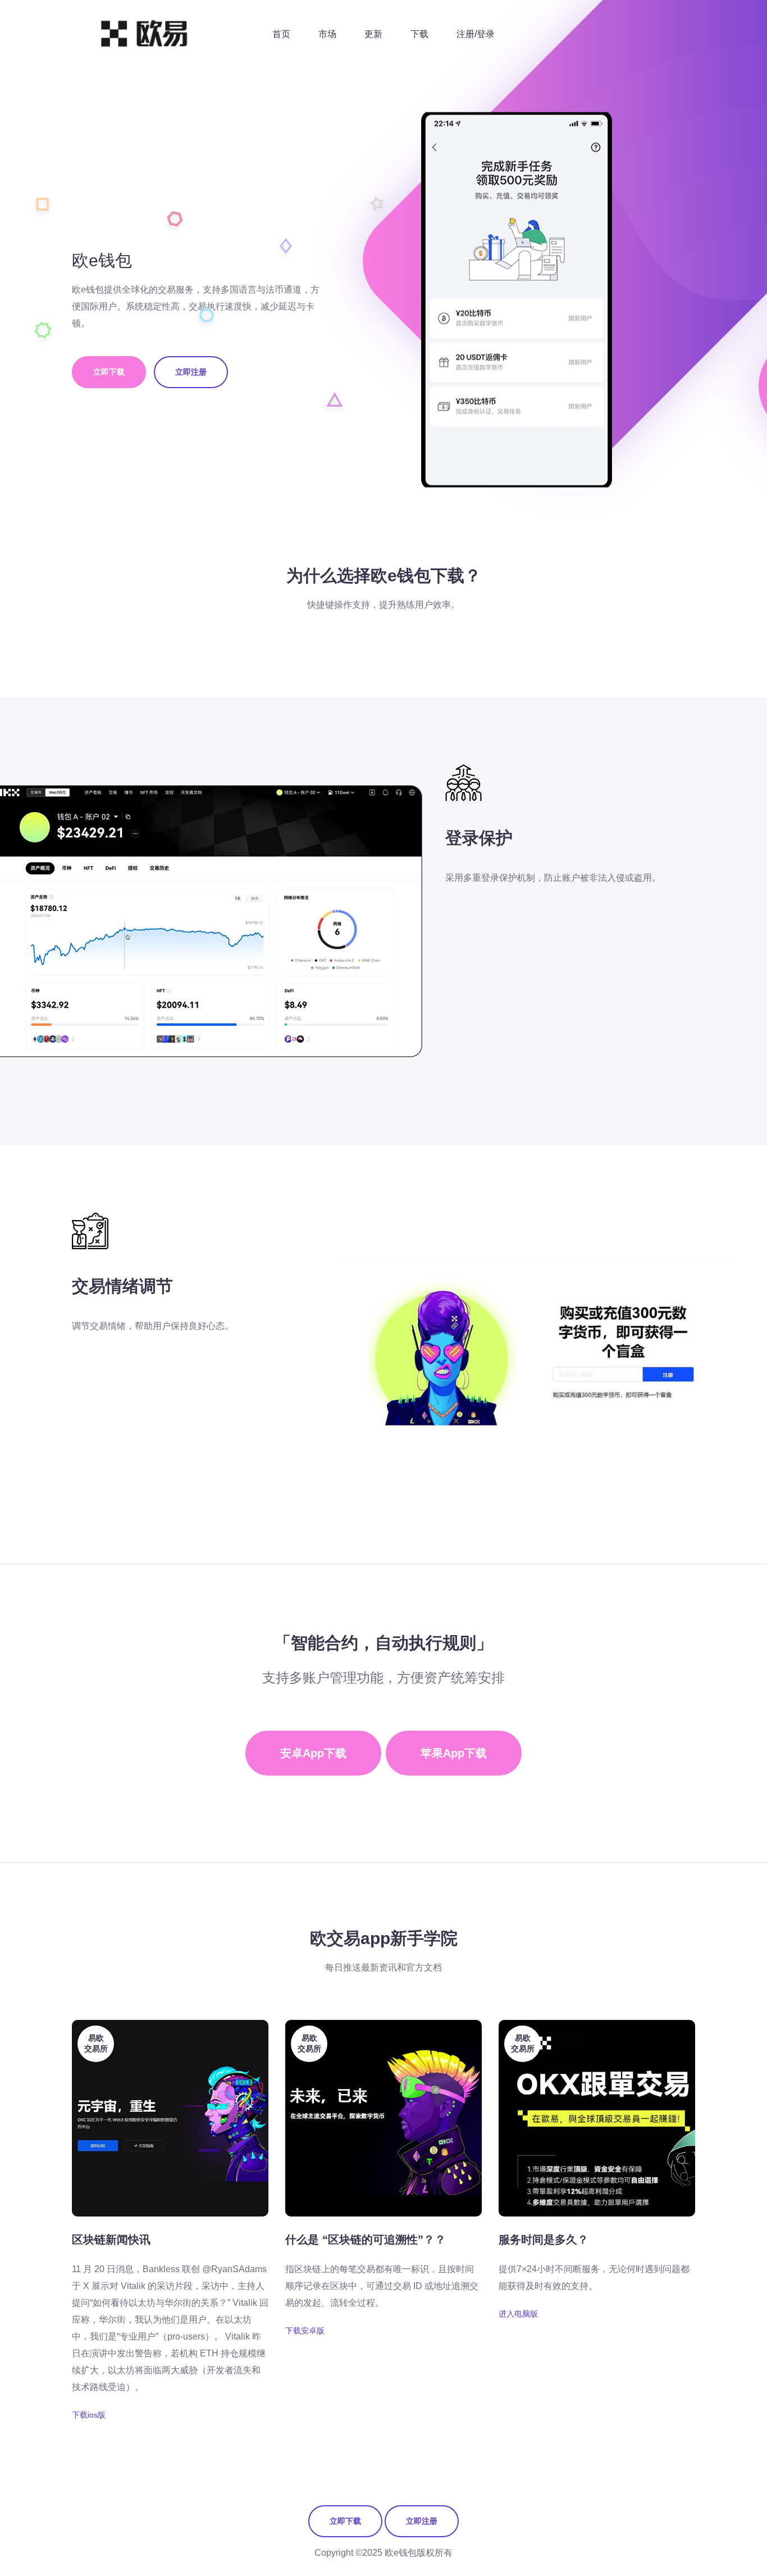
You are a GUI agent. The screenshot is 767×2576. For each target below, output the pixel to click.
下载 (419, 34)
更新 (373, 34)
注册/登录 (476, 34)
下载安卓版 (305, 2331)
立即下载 (109, 372)
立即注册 (191, 372)
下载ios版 (89, 2415)
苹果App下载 (454, 1753)
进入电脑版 (518, 2314)
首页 (281, 34)
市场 (327, 34)
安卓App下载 (313, 1753)
